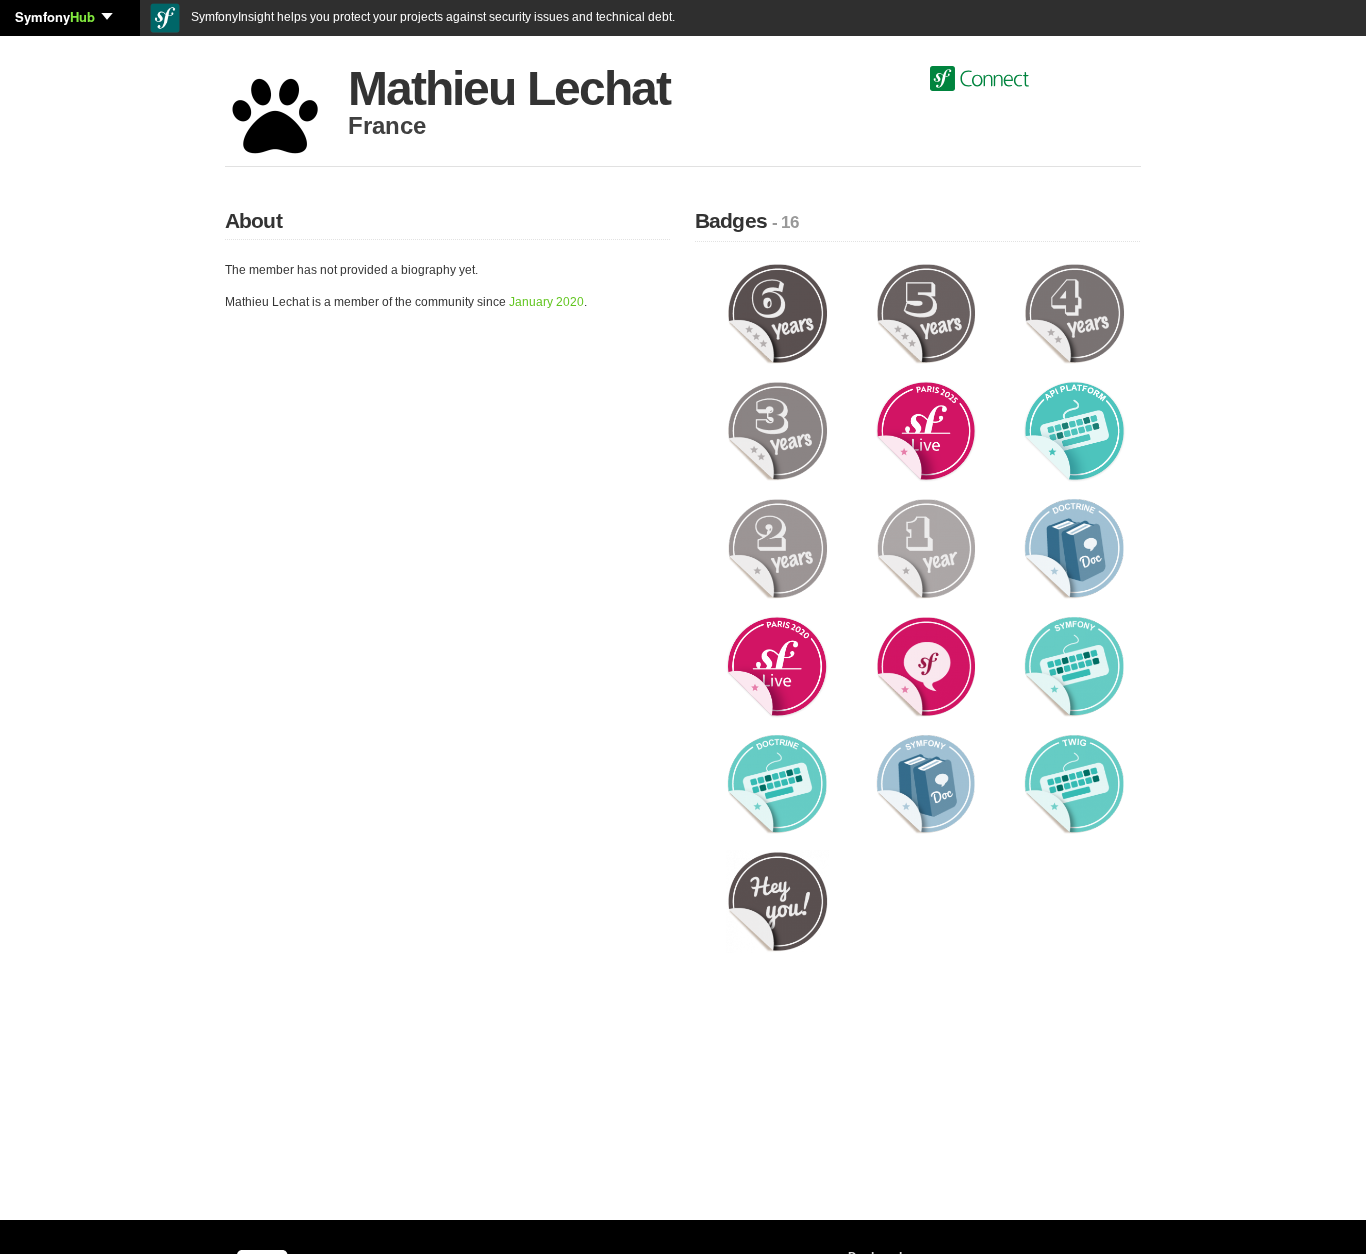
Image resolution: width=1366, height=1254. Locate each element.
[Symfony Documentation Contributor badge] (926, 783)
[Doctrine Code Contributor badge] (777, 783)
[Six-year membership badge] (777, 313)
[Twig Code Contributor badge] (1074, 783)
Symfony (55, 16)
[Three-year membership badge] (777, 430)
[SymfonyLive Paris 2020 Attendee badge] (777, 666)
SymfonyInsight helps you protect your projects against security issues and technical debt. (431, 17)
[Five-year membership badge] (926, 313)
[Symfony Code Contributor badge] (1074, 666)
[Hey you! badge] (777, 901)
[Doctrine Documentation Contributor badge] (1074, 548)
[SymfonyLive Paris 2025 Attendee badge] (926, 430)
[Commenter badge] (926, 666)
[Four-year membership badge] (1074, 313)
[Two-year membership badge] (777, 548)
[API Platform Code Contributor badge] (1074, 430)
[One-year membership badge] (926, 548)
